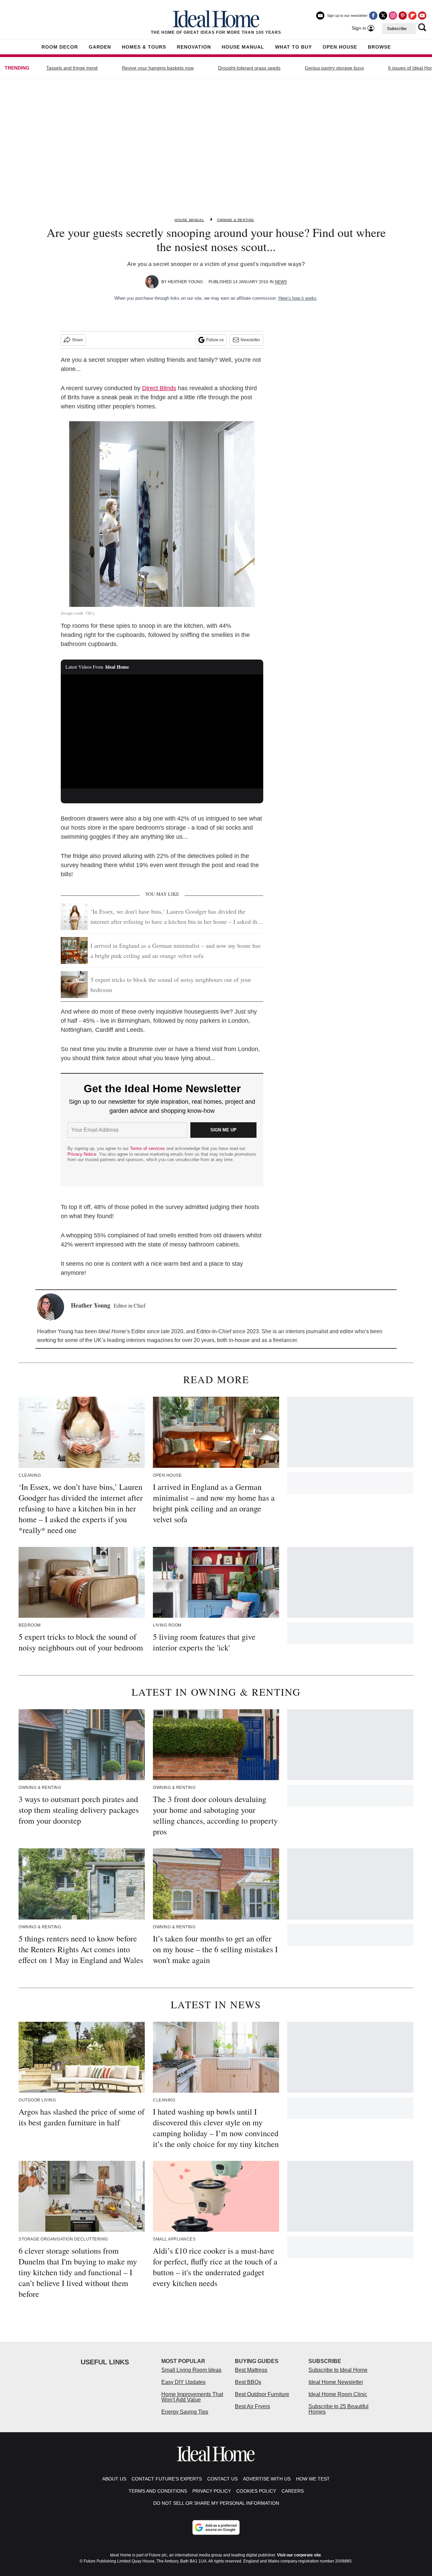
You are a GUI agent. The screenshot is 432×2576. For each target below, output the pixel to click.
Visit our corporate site (299, 2555)
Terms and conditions (158, 2491)
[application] (162, 731)
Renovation (194, 47)
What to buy (293, 47)
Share (77, 340)
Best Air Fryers (252, 2406)
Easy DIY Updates (183, 2382)
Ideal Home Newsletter (336, 2382)
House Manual (243, 47)
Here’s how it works (298, 298)
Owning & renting (236, 220)
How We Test (313, 2479)
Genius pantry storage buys (334, 68)
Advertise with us (267, 2479)
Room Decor (60, 47)
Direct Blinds (159, 388)
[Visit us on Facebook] (373, 16)
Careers (293, 2491)
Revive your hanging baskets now (158, 68)
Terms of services (148, 1148)
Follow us (215, 340)
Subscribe (397, 29)
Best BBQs (248, 2382)
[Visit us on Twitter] (383, 16)
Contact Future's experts (167, 2479)
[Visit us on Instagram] (393, 16)
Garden (100, 47)
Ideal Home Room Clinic (338, 2394)
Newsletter (250, 340)
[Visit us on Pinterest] (403, 16)
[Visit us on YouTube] (422, 16)
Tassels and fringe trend (72, 68)
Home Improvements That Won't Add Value (192, 2397)
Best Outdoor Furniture (262, 2394)
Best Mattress (251, 2370)
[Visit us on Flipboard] (412, 16)
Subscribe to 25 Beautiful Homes (339, 2409)
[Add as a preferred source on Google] (216, 2527)
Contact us (222, 2479)
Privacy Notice (82, 1154)
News (281, 282)
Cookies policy (256, 2491)
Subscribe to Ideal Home (338, 2370)
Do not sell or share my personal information (216, 2503)
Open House (340, 47)
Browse (379, 47)
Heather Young (185, 282)
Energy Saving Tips (185, 2412)
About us (114, 2479)
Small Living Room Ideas (191, 2370)
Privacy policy (212, 2491)
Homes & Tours (144, 47)
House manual (189, 220)
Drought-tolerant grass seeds (249, 68)
